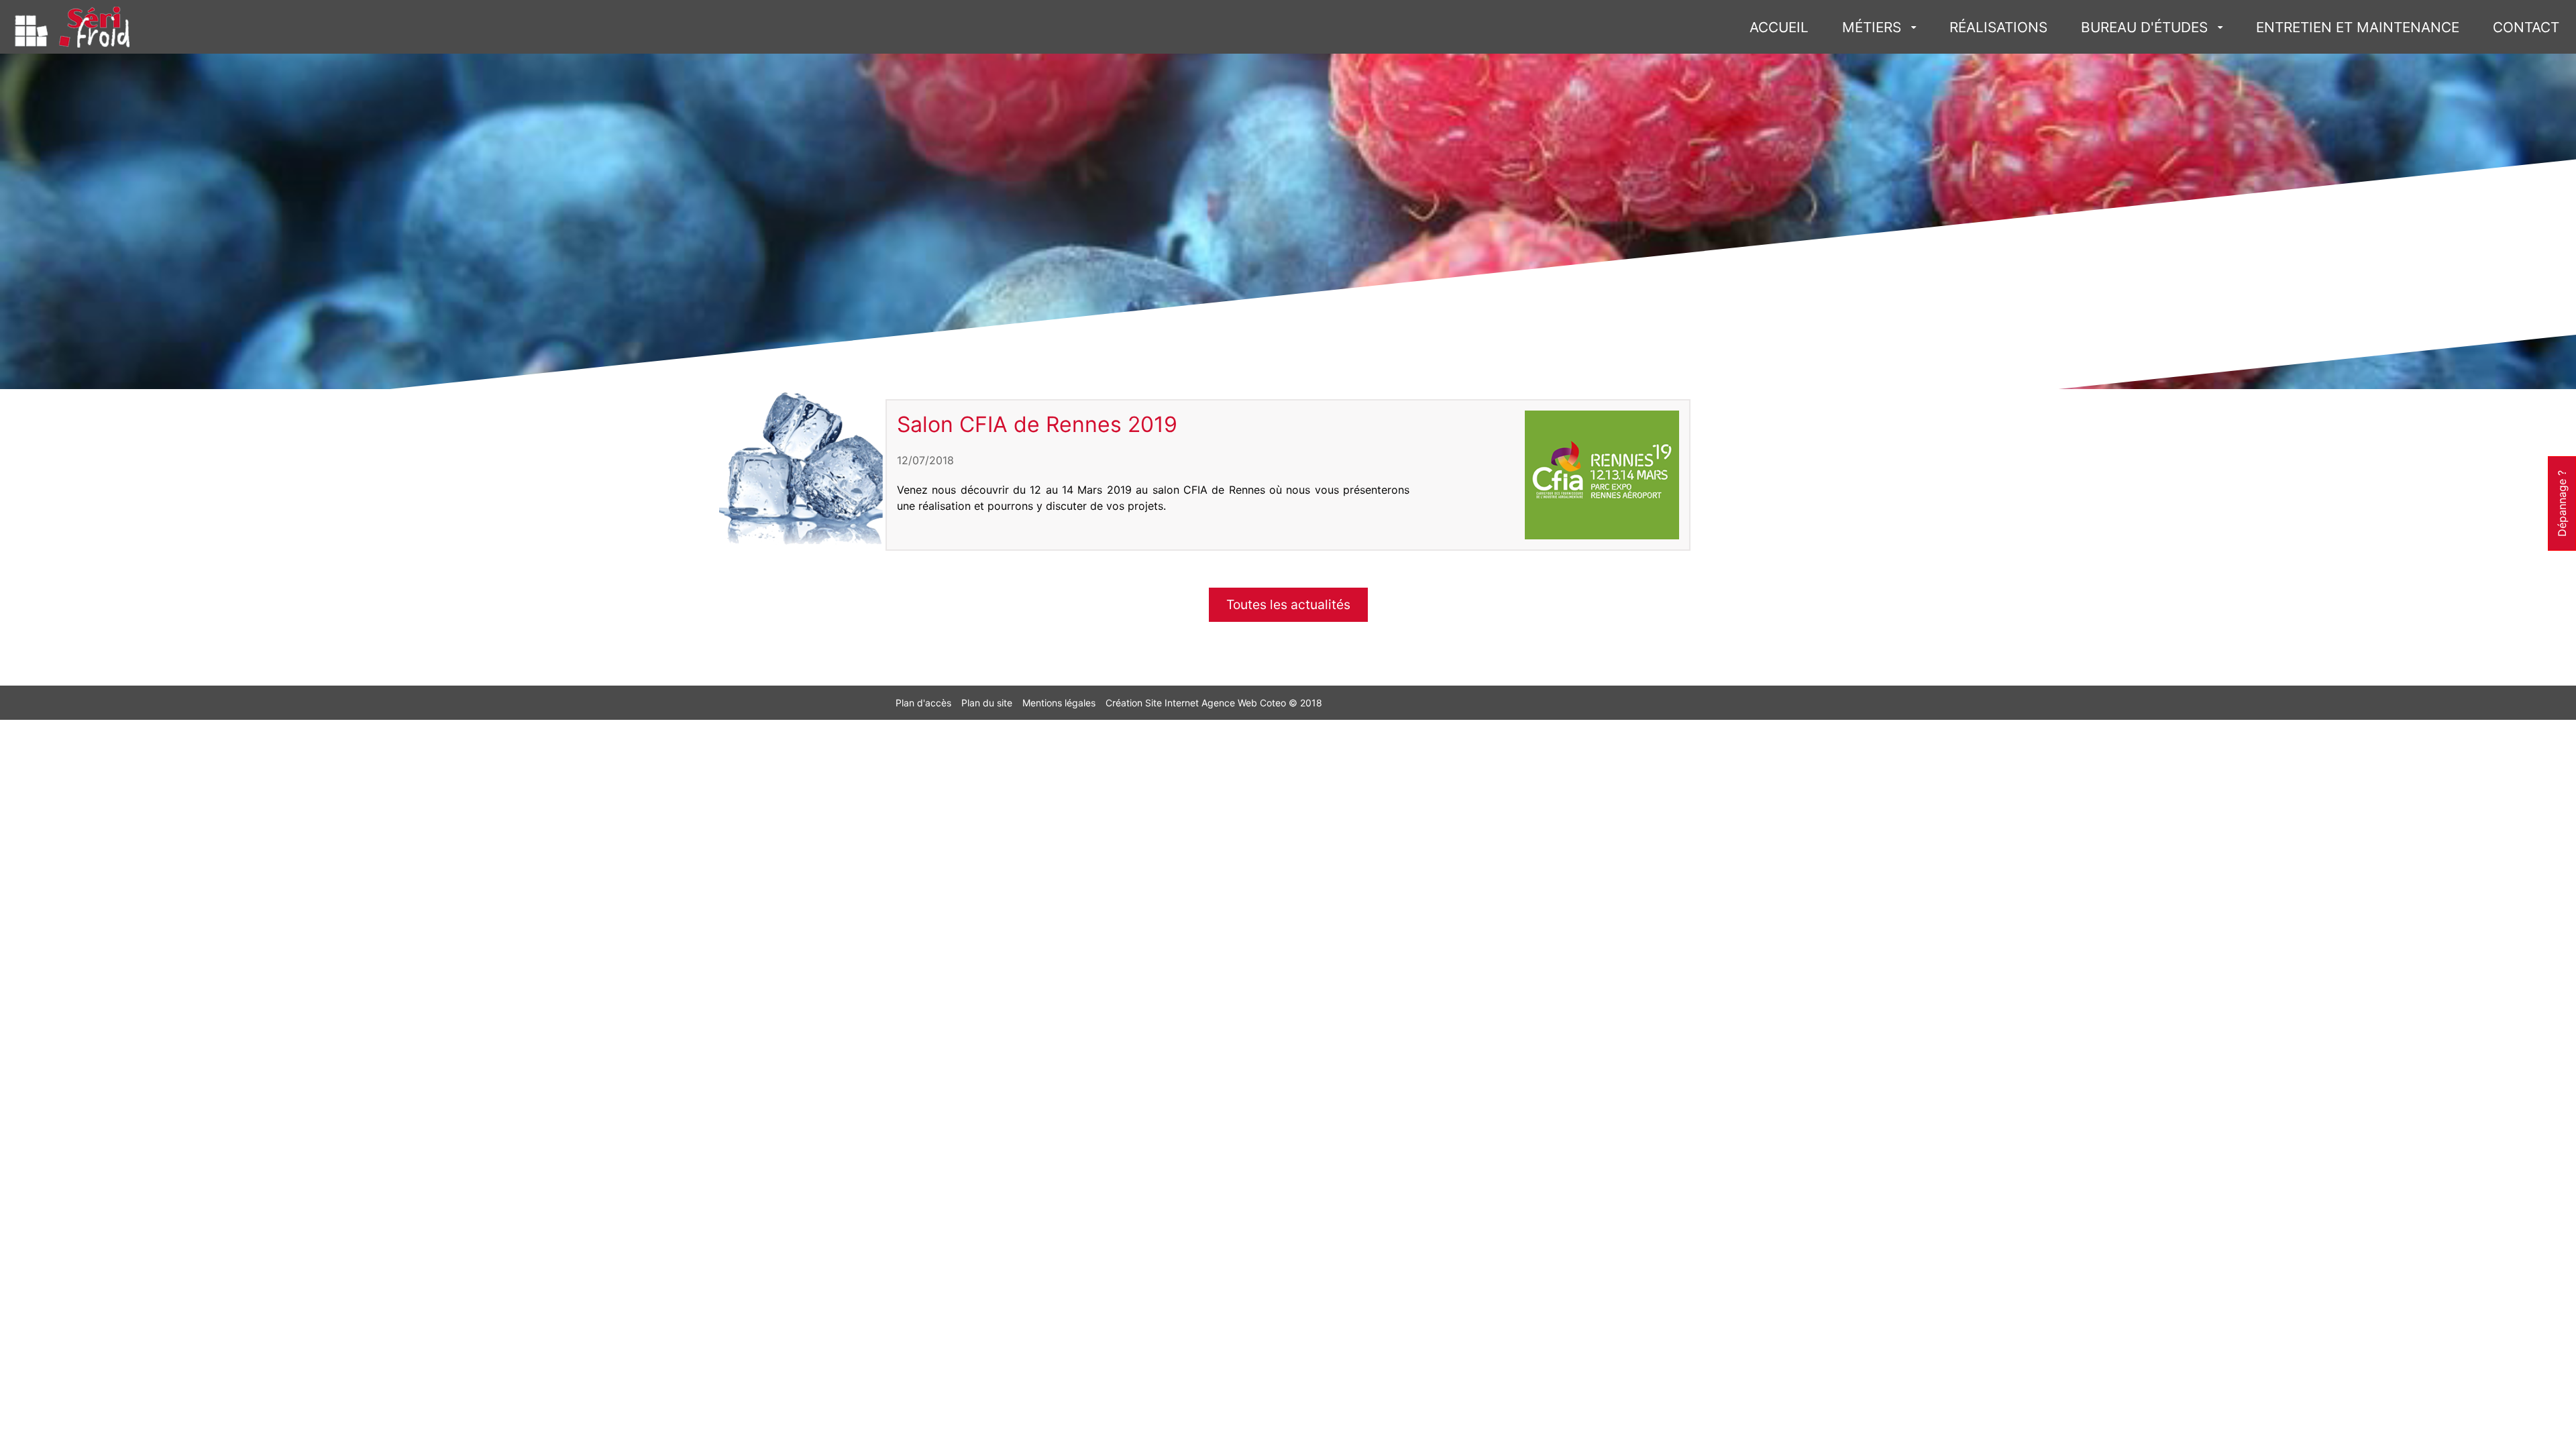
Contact (2526, 27)
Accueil (1779, 27)
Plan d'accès (923, 703)
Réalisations (1998, 27)
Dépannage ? (2562, 503)
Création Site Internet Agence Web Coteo (1196, 703)
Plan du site (987, 703)
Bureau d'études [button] (2144, 27)
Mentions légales (1059, 703)
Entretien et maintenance (2358, 27)
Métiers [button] (1872, 27)
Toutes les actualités (1288, 604)
